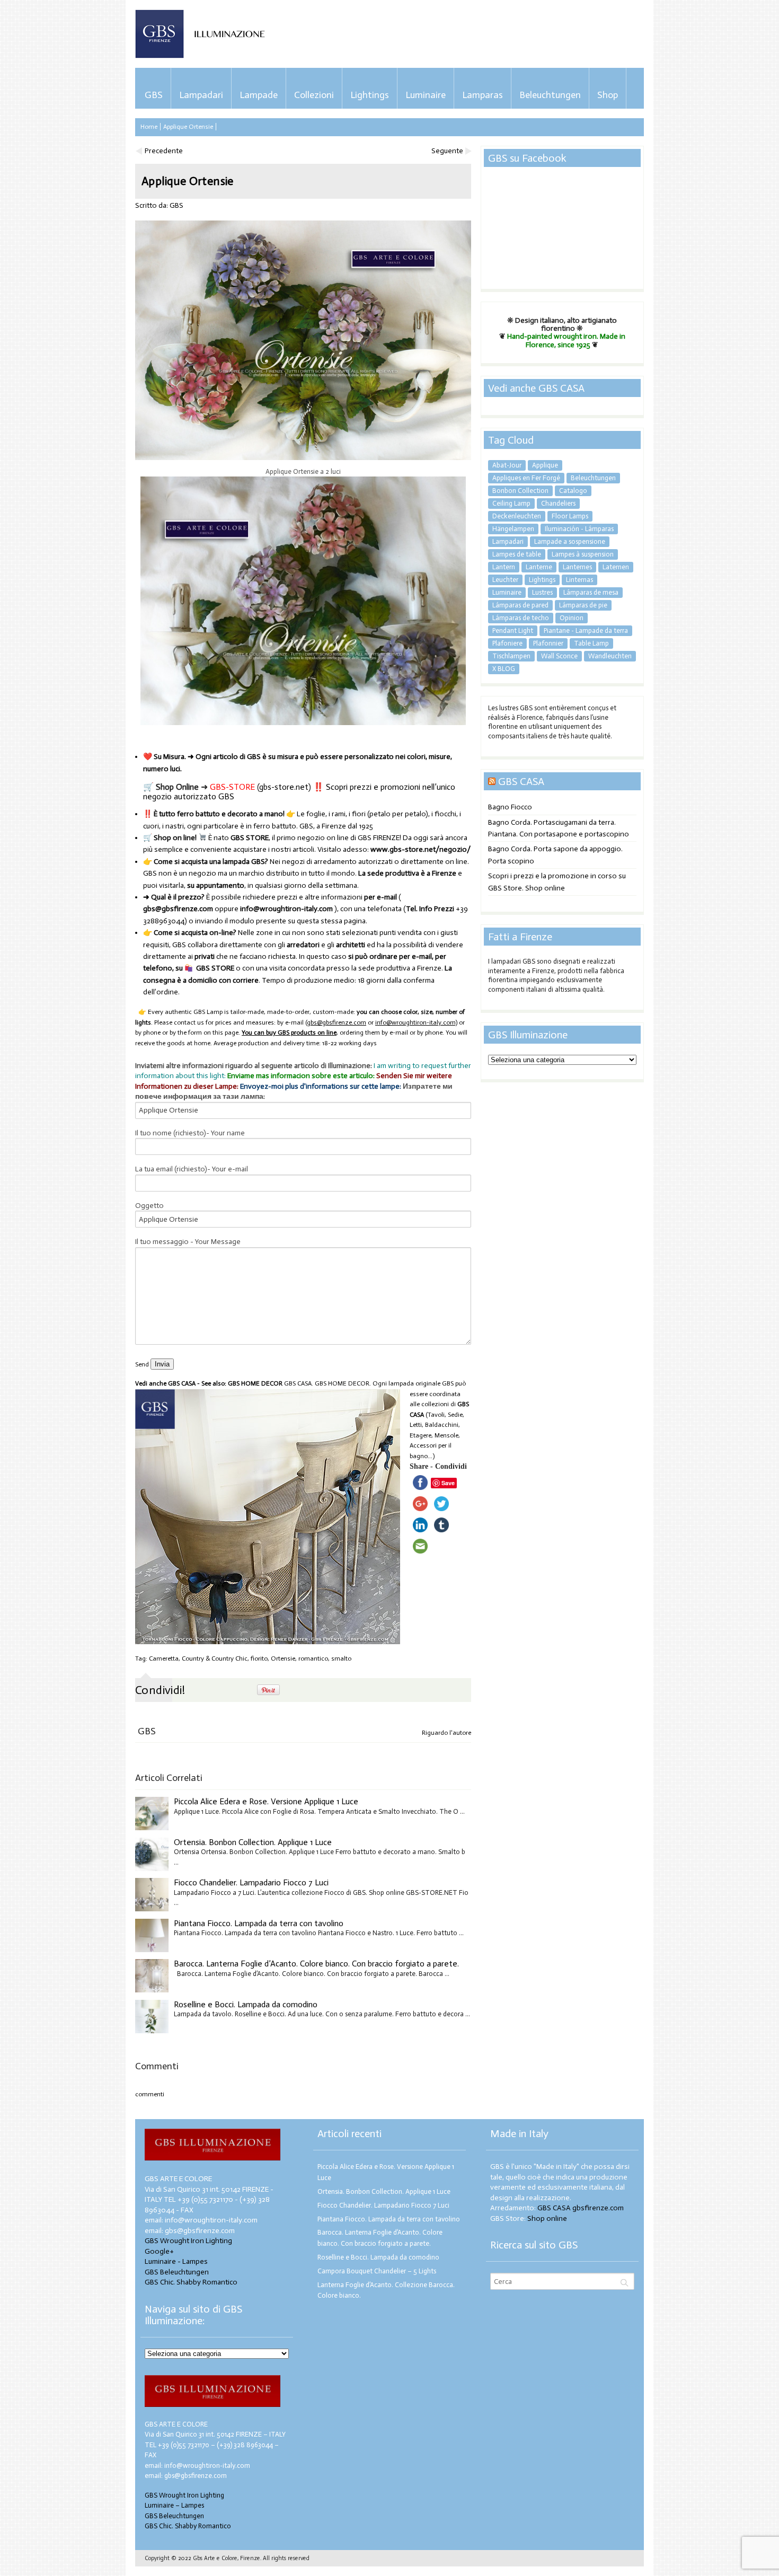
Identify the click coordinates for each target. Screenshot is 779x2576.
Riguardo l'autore (446, 1733)
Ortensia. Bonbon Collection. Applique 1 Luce (253, 1842)
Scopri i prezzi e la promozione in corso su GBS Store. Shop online (557, 882)
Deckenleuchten (517, 516)
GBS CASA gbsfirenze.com (581, 2208)
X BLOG (504, 669)
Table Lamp (591, 643)
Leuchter (505, 580)
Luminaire (426, 95)
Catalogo (573, 491)
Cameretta (164, 1658)
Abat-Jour (507, 465)
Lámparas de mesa (591, 592)
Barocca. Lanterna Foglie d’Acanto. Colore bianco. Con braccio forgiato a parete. (316, 1964)
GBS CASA (521, 781)
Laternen (616, 567)
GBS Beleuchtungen (177, 2272)
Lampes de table (517, 554)
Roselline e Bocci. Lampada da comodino (246, 2004)
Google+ (159, 2251)
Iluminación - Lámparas (579, 529)
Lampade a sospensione (570, 541)
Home (149, 127)
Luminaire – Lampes (174, 2505)
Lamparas (483, 95)
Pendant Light (513, 630)
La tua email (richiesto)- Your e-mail (192, 1169)
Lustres (542, 592)
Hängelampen (513, 529)
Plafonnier (548, 643)
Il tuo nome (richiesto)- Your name (190, 1133)
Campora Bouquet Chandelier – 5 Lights (377, 2271)
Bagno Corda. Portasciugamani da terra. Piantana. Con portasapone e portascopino (559, 828)
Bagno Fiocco (510, 807)
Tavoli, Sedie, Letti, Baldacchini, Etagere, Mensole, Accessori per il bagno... (437, 1435)
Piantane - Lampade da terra (586, 630)
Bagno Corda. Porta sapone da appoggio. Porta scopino (555, 855)
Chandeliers (558, 503)
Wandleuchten (610, 656)
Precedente (164, 151)
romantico (313, 1658)
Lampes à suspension (583, 554)
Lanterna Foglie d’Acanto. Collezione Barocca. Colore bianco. (386, 2290)
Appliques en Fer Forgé (526, 478)
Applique (545, 465)
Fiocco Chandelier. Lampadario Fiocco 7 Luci (251, 1882)
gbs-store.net (284, 787)
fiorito (259, 1658)
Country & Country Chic (215, 1658)
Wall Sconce (559, 656)
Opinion (572, 618)
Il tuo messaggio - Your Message (188, 1242)
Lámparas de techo (521, 618)
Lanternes (577, 567)
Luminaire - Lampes (176, 2261)
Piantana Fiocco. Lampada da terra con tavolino (259, 1923)
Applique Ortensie (188, 127)
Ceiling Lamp (511, 503)
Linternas (579, 580)
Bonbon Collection (520, 491)
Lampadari (201, 95)
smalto (341, 1658)
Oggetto (149, 1206)
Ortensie (283, 1658)
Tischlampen (511, 656)
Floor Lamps (570, 516)
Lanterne (539, 567)
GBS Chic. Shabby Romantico (191, 2282)
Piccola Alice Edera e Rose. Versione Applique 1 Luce (266, 1801)
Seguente (447, 151)
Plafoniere (507, 643)
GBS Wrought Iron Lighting (188, 2241)
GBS (154, 95)
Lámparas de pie (583, 605)
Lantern (504, 567)
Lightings (370, 95)
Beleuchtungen (550, 95)
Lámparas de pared (520, 605)
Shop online (547, 2218)
